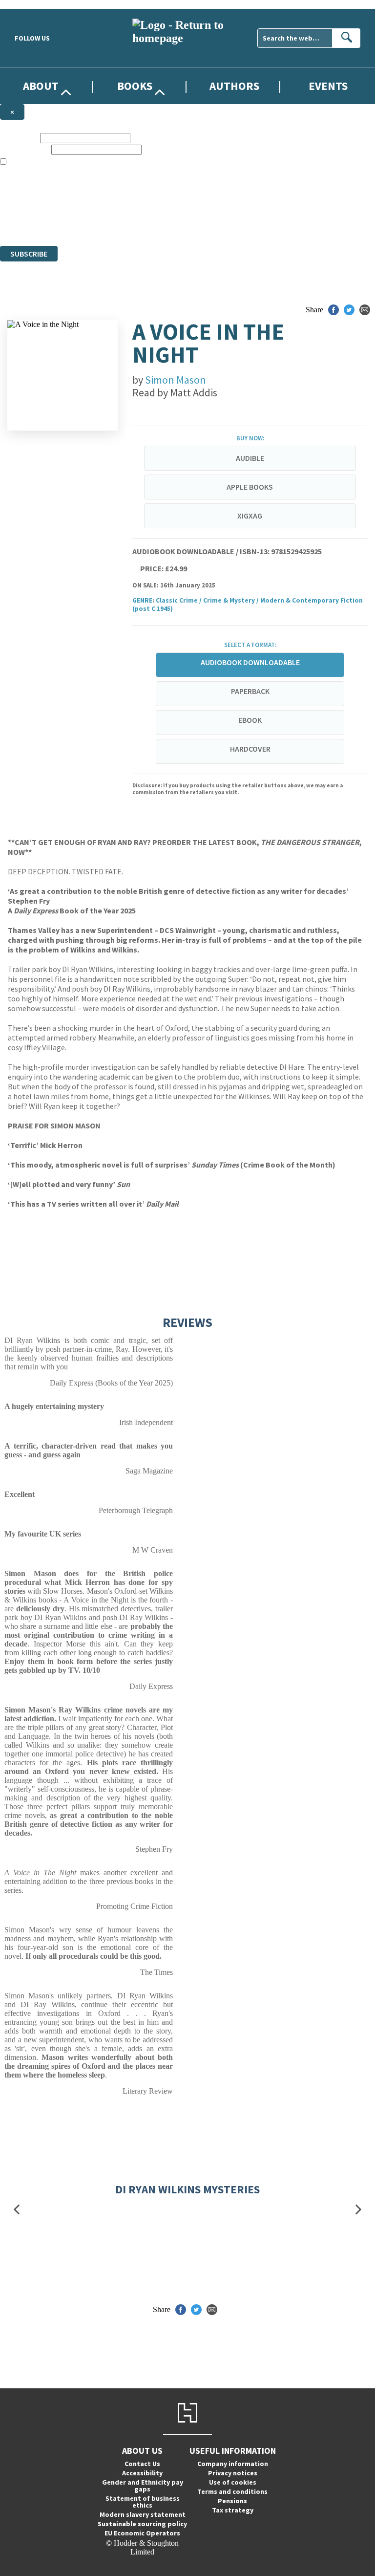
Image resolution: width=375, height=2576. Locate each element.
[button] (17, 2209)
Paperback (250, 691)
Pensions (232, 2501)
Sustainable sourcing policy (142, 2524)
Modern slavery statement (143, 2514)
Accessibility (142, 2473)
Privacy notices (233, 2473)
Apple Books (250, 487)
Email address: (25, 149)
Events (328, 86)
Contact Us (142, 2464)
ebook (250, 720)
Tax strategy (233, 2510)
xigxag (250, 516)
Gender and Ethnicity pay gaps (143, 2486)
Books (135, 86)
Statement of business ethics (143, 2502)
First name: (19, 138)
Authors (234, 86)
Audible (250, 458)
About (41, 86)
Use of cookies (233, 2482)
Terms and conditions (232, 2491)
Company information (233, 2464)
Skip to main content (32, 4)
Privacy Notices (194, 215)
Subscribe (29, 254)
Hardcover (250, 749)
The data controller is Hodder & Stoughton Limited (79, 197)
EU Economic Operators (142, 2533)
